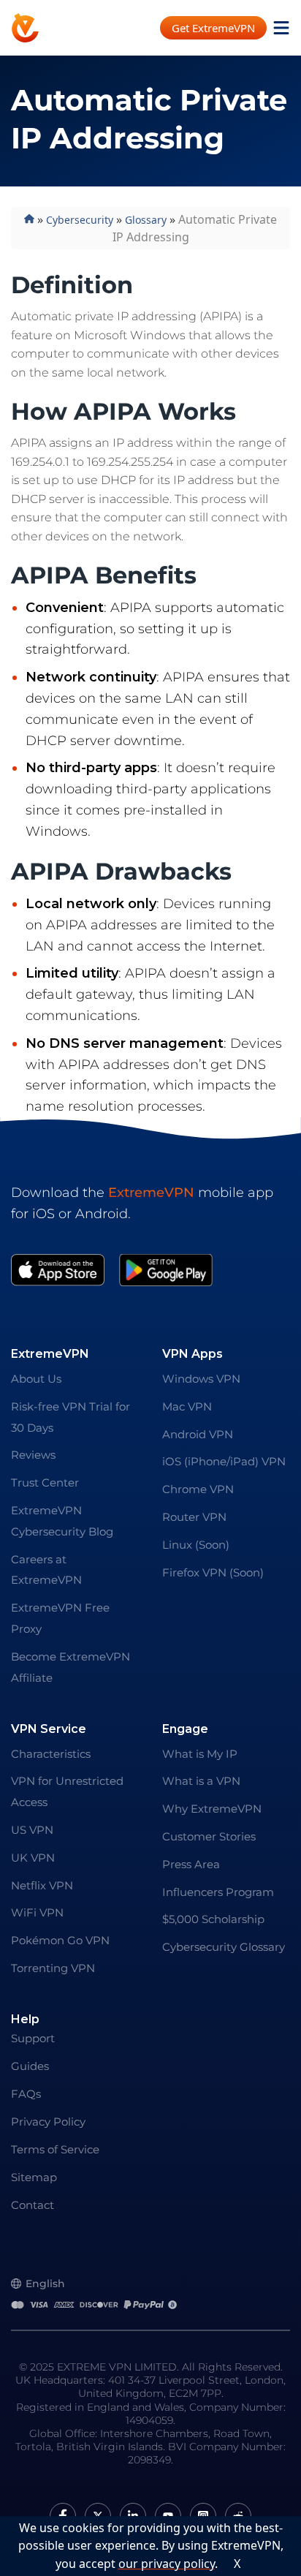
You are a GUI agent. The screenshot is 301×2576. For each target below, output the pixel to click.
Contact (33, 2205)
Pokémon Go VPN (60, 1940)
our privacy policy (167, 2564)
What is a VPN (201, 1781)
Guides (30, 2066)
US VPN (32, 1830)
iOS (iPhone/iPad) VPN (224, 1461)
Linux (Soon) (196, 1545)
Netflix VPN (42, 1885)
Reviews (33, 1455)
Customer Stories (209, 1836)
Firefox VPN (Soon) (213, 1572)
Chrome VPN (198, 1489)
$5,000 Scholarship (213, 1919)
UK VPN (33, 1858)
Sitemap (34, 2177)
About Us (36, 1379)
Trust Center (45, 1482)
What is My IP (200, 1754)
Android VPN (198, 1434)
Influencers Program (218, 1892)
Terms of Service (55, 2149)
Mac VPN (187, 1406)
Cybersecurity (80, 220)
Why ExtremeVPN (212, 1809)
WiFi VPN (37, 1912)
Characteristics (51, 1754)
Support (33, 2038)
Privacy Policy (48, 2122)
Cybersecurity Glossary (224, 1947)
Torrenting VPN (53, 1968)
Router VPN (194, 1517)
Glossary (146, 220)
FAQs (26, 2094)
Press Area (191, 1864)
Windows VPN (201, 1379)
